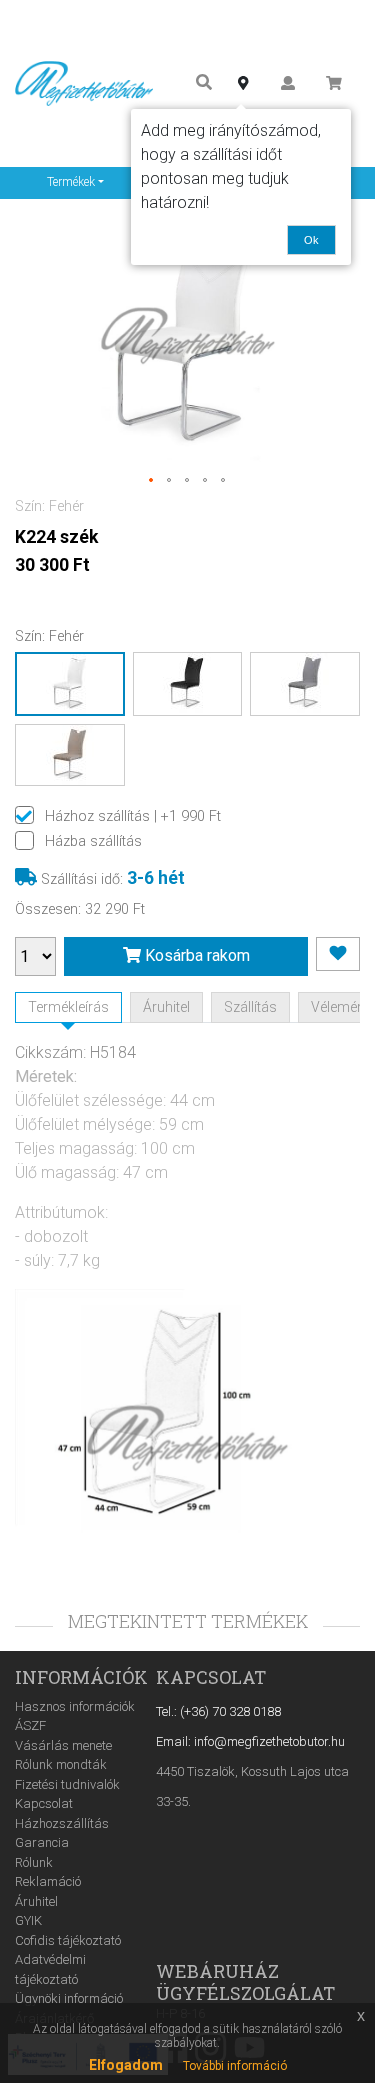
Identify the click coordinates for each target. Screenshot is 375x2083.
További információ (235, 2066)
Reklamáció (48, 1881)
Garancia (42, 1842)
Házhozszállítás (62, 1823)
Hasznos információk (75, 1706)
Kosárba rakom (195, 955)
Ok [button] (311, 240)
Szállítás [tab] (250, 1007)
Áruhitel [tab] (166, 1007)
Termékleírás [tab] (68, 1007)
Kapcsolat (44, 1803)
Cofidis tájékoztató (68, 1940)
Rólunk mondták (61, 1764)
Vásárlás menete (63, 1745)
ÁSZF (30, 1725)
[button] (152, 481)
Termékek (71, 182)
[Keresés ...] (204, 83)
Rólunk (34, 1862)
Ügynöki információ (69, 1998)
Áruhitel (36, 1901)
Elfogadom (126, 2065)
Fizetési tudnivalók (67, 1784)
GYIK (28, 1920)
